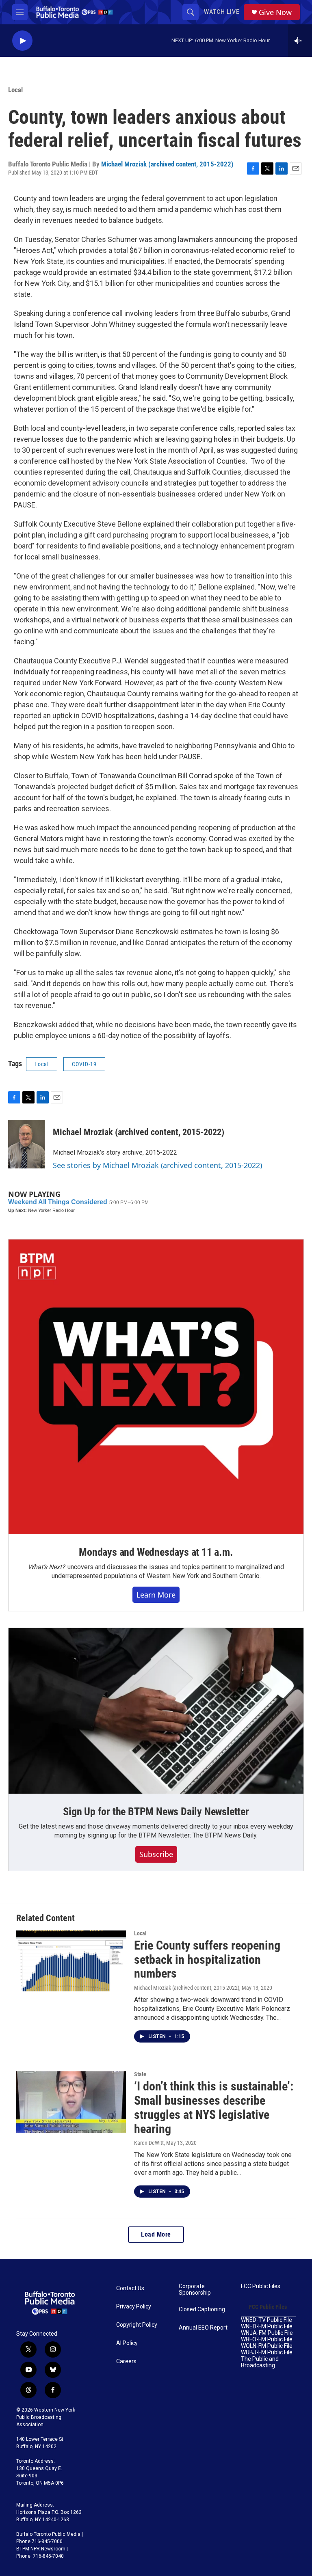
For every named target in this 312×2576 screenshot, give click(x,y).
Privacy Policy (134, 2307)
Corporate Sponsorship (195, 2290)
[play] (22, 41)
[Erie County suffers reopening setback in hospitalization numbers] (71, 1961)
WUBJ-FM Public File (267, 2353)
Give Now (275, 12)
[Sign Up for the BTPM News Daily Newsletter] (156, 1711)
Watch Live (222, 12)
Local (15, 90)
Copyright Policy (137, 2325)
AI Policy (127, 2343)
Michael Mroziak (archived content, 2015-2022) (167, 164)
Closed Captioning (202, 2309)
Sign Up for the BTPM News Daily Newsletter (156, 1812)
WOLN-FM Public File (267, 2346)
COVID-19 (84, 1064)
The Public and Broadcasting (260, 2362)
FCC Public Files (261, 2286)
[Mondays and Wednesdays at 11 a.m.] (156, 1387)
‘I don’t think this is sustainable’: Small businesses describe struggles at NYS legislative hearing (214, 2107)
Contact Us (130, 2288)
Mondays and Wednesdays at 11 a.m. (156, 1552)
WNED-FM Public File (267, 2327)
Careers (126, 2361)
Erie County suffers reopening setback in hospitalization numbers (207, 1960)
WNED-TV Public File (266, 2320)
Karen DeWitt (149, 2143)
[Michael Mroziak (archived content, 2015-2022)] (26, 1144)
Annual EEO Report (203, 2328)
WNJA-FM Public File (267, 2333)
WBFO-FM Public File (267, 2340)
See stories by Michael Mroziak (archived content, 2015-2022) (157, 1165)
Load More (156, 2234)
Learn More (156, 1595)
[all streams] (300, 41)
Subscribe (156, 1854)
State (140, 2074)
